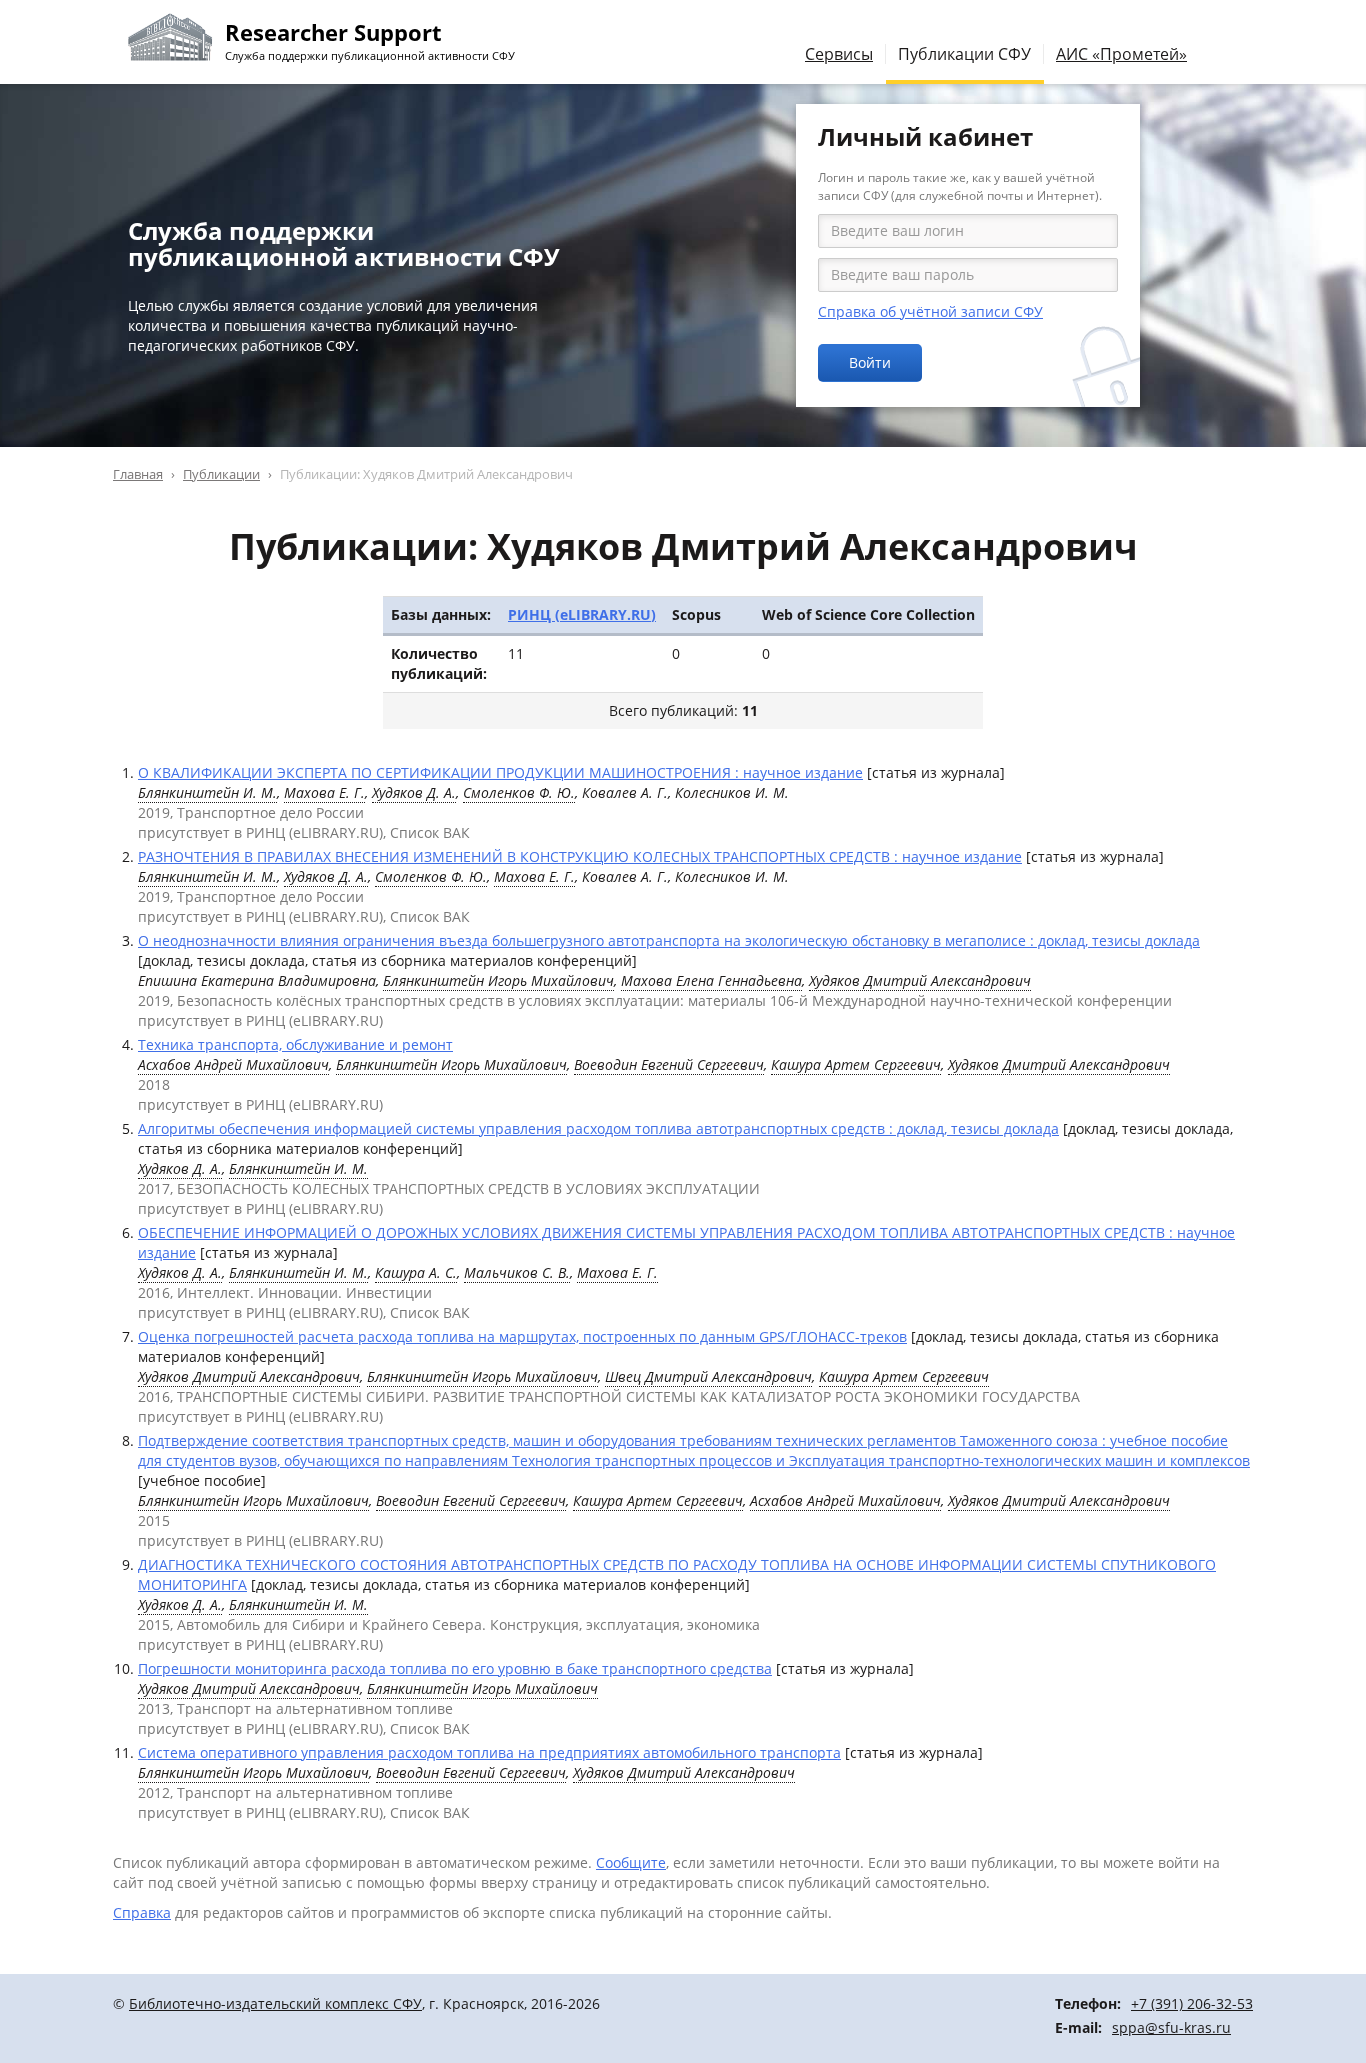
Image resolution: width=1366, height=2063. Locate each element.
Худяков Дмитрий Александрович (920, 980)
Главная (138, 474)
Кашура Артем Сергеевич (856, 1064)
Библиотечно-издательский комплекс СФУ (275, 2003)
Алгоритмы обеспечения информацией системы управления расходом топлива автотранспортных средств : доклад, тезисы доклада (598, 1128)
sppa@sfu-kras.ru (1171, 2027)
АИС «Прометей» (1121, 54)
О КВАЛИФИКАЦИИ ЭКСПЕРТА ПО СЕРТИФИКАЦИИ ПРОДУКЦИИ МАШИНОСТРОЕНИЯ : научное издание (500, 772)
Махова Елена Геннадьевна (711, 980)
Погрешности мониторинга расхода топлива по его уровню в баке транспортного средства (455, 1668)
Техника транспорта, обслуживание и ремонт (295, 1044)
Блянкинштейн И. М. (207, 792)
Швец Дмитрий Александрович (708, 1376)
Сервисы (839, 54)
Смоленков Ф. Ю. (519, 792)
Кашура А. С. (416, 1272)
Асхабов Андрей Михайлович (233, 1064)
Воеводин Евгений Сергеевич (669, 1064)
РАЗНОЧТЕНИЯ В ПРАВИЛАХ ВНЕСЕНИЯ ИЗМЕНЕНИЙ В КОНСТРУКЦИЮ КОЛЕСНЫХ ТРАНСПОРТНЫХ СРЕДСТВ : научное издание (580, 856)
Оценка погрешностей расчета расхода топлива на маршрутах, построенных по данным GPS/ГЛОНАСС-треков (522, 1336)
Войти (870, 362)
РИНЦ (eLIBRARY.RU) (582, 614)
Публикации (221, 474)
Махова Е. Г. (324, 792)
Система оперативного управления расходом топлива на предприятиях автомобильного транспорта (489, 1752)
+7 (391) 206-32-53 (1192, 2003)
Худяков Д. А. (414, 792)
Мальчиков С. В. (517, 1272)
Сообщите (631, 1862)
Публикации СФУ (964, 54)
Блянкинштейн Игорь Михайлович (498, 980)
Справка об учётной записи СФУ (930, 311)
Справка (142, 1912)
